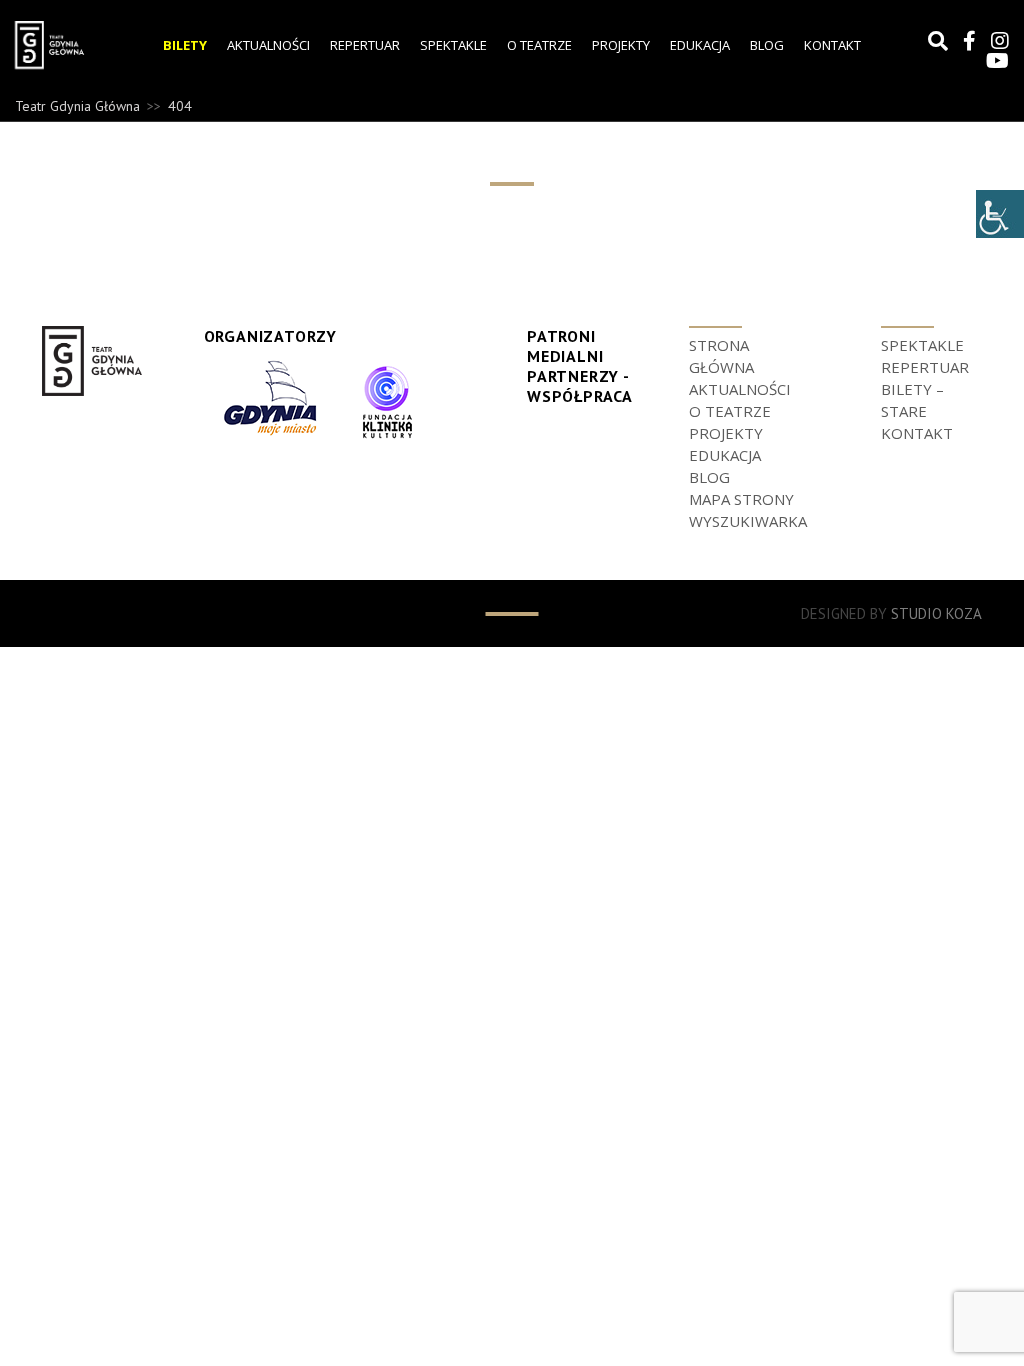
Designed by (891, 613)
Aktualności (268, 45)
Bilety (185, 45)
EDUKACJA (700, 45)
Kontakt (832, 45)
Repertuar (365, 45)
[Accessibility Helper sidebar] (1000, 214)
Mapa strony (741, 499)
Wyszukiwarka (748, 521)
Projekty (621, 45)
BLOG (767, 45)
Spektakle (453, 45)
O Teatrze (539, 45)
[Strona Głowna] (64, 45)
